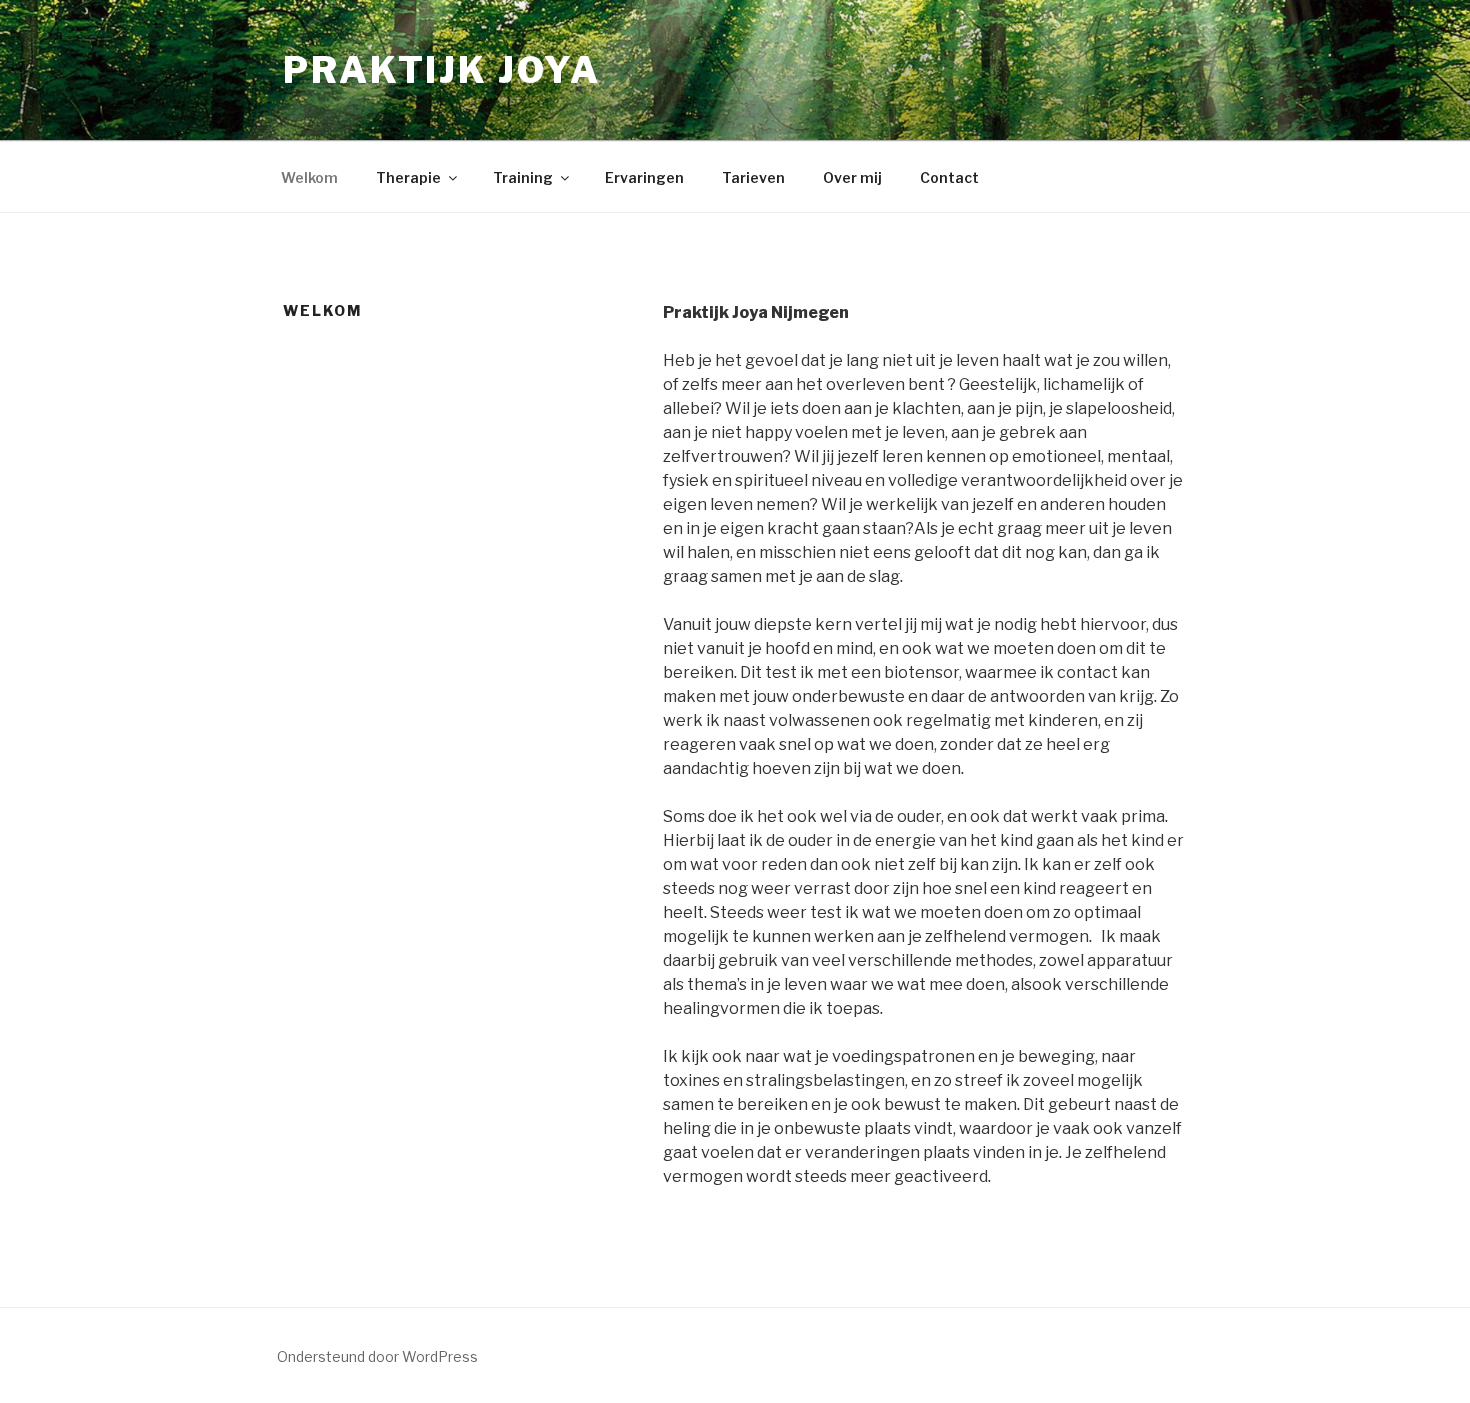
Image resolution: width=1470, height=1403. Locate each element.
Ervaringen (644, 177)
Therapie (408, 177)
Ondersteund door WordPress (377, 1356)
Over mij (852, 177)
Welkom (309, 177)
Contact (949, 177)
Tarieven (753, 177)
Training (523, 177)
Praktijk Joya (441, 70)
